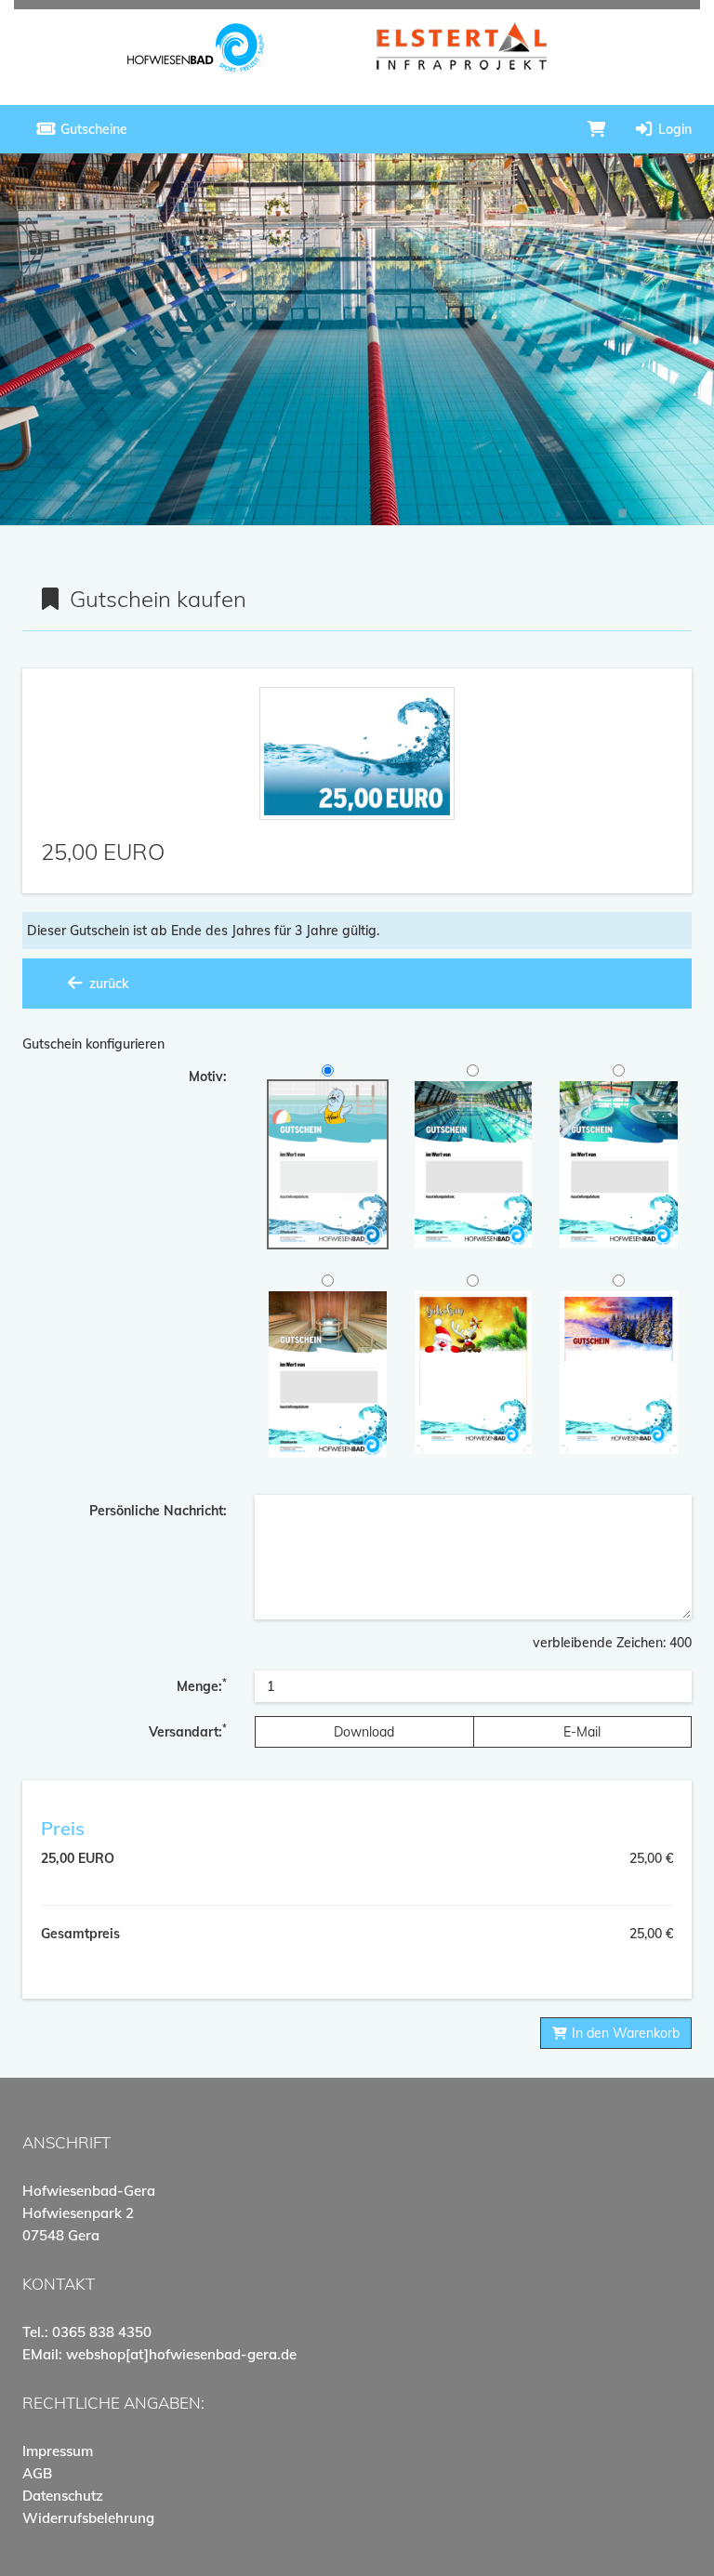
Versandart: (188, 1731)
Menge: (202, 1685)
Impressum (58, 2451)
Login (673, 129)
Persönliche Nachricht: (158, 1511)
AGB (37, 2473)
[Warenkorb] (597, 129)
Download (364, 1732)
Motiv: (208, 1077)
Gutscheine (92, 129)
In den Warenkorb (624, 2033)
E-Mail (582, 1732)
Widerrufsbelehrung (88, 2518)
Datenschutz (63, 2496)
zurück (107, 984)
